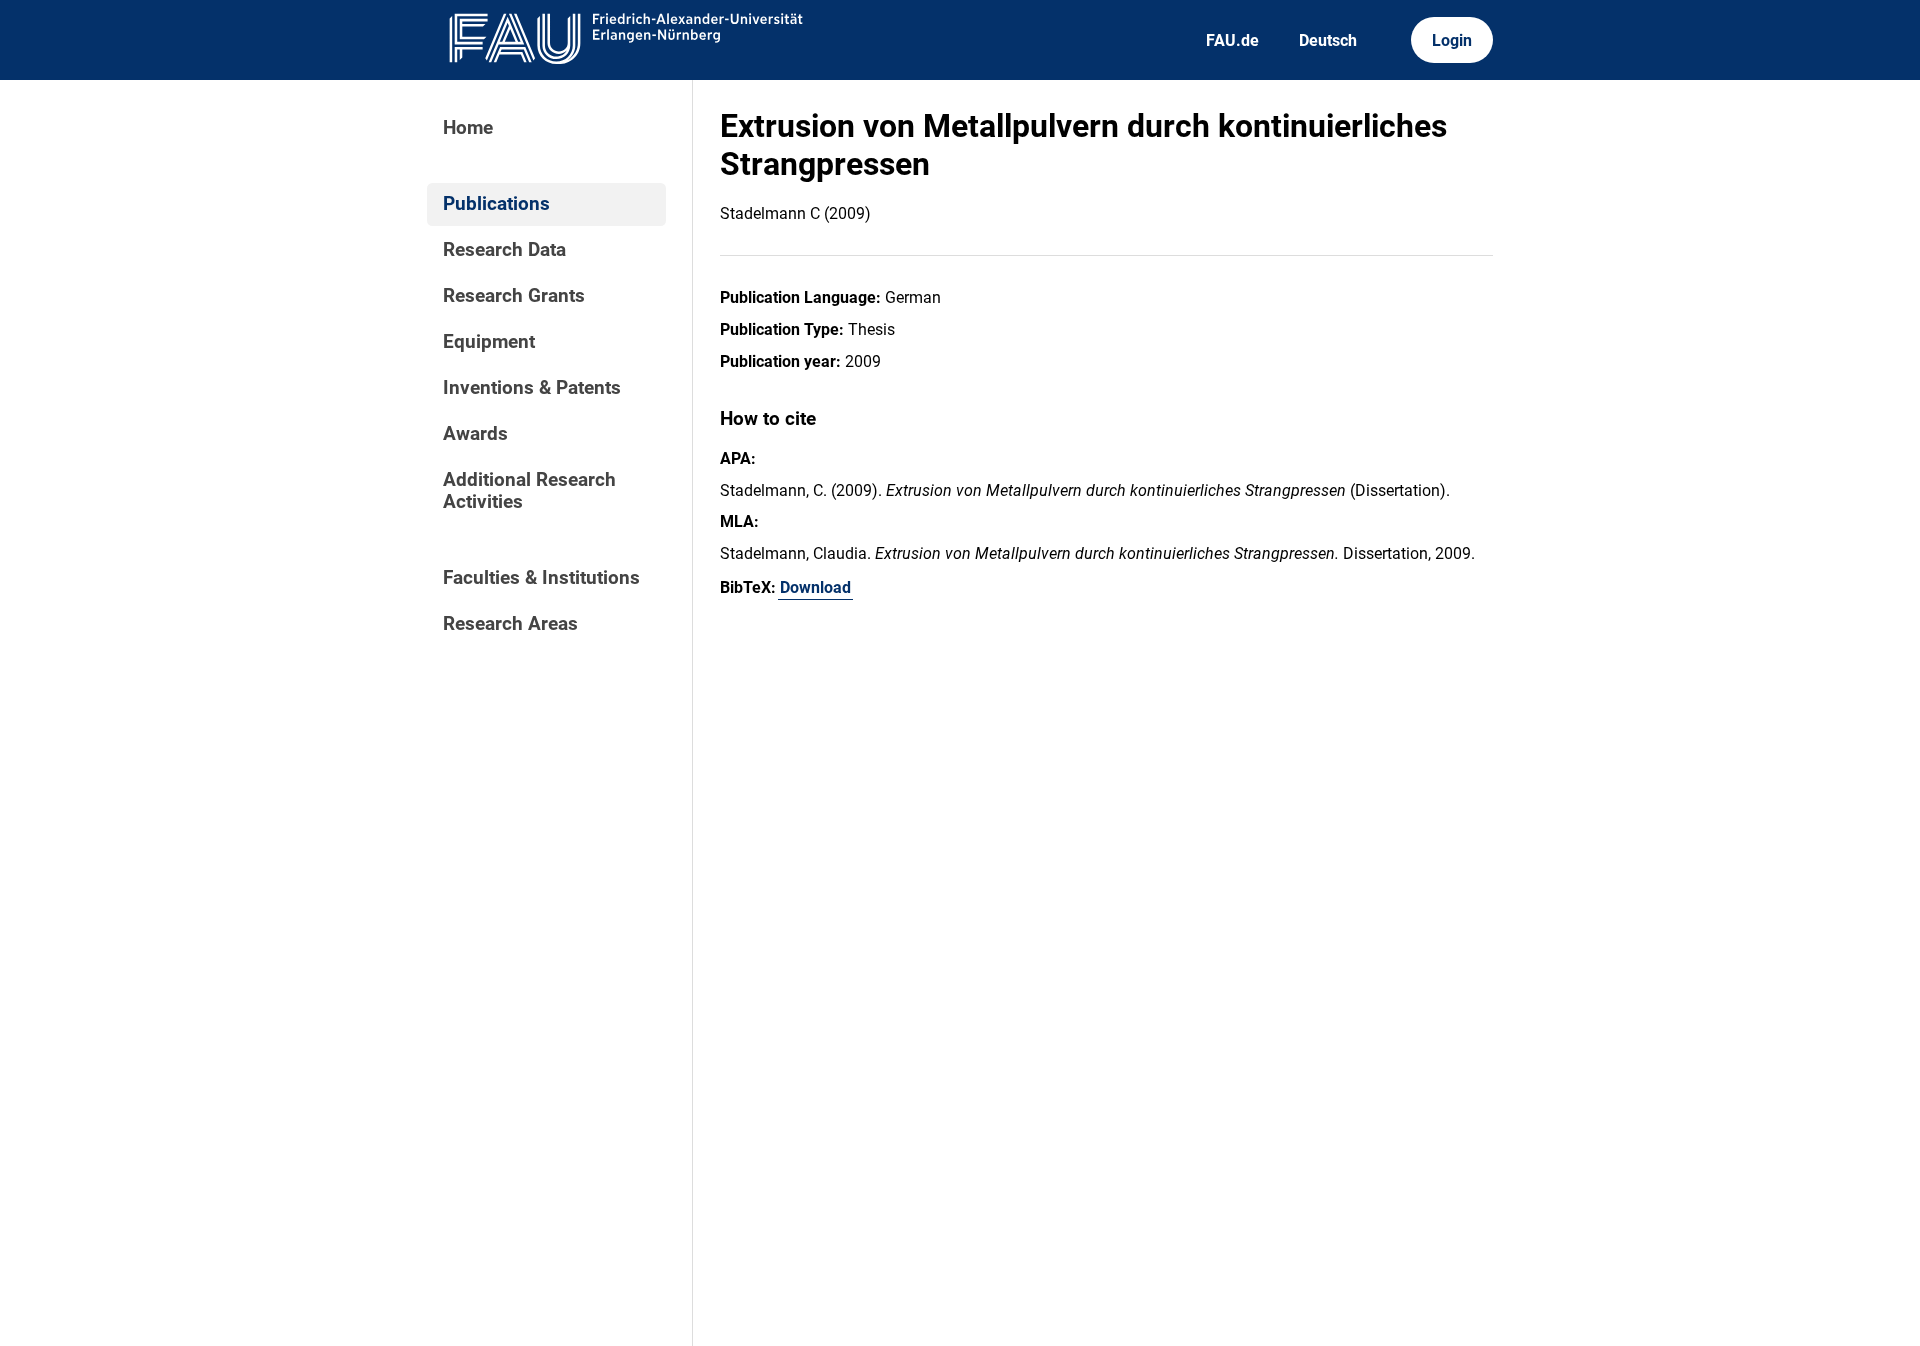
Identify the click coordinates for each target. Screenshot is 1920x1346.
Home (468, 128)
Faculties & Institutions (541, 578)
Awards (475, 434)
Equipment (489, 342)
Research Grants (514, 296)
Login (1452, 40)
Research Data (504, 250)
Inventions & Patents (532, 388)
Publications (496, 204)
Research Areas (510, 624)
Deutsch (1328, 40)
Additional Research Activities (529, 491)
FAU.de (1232, 40)
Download (815, 587)
